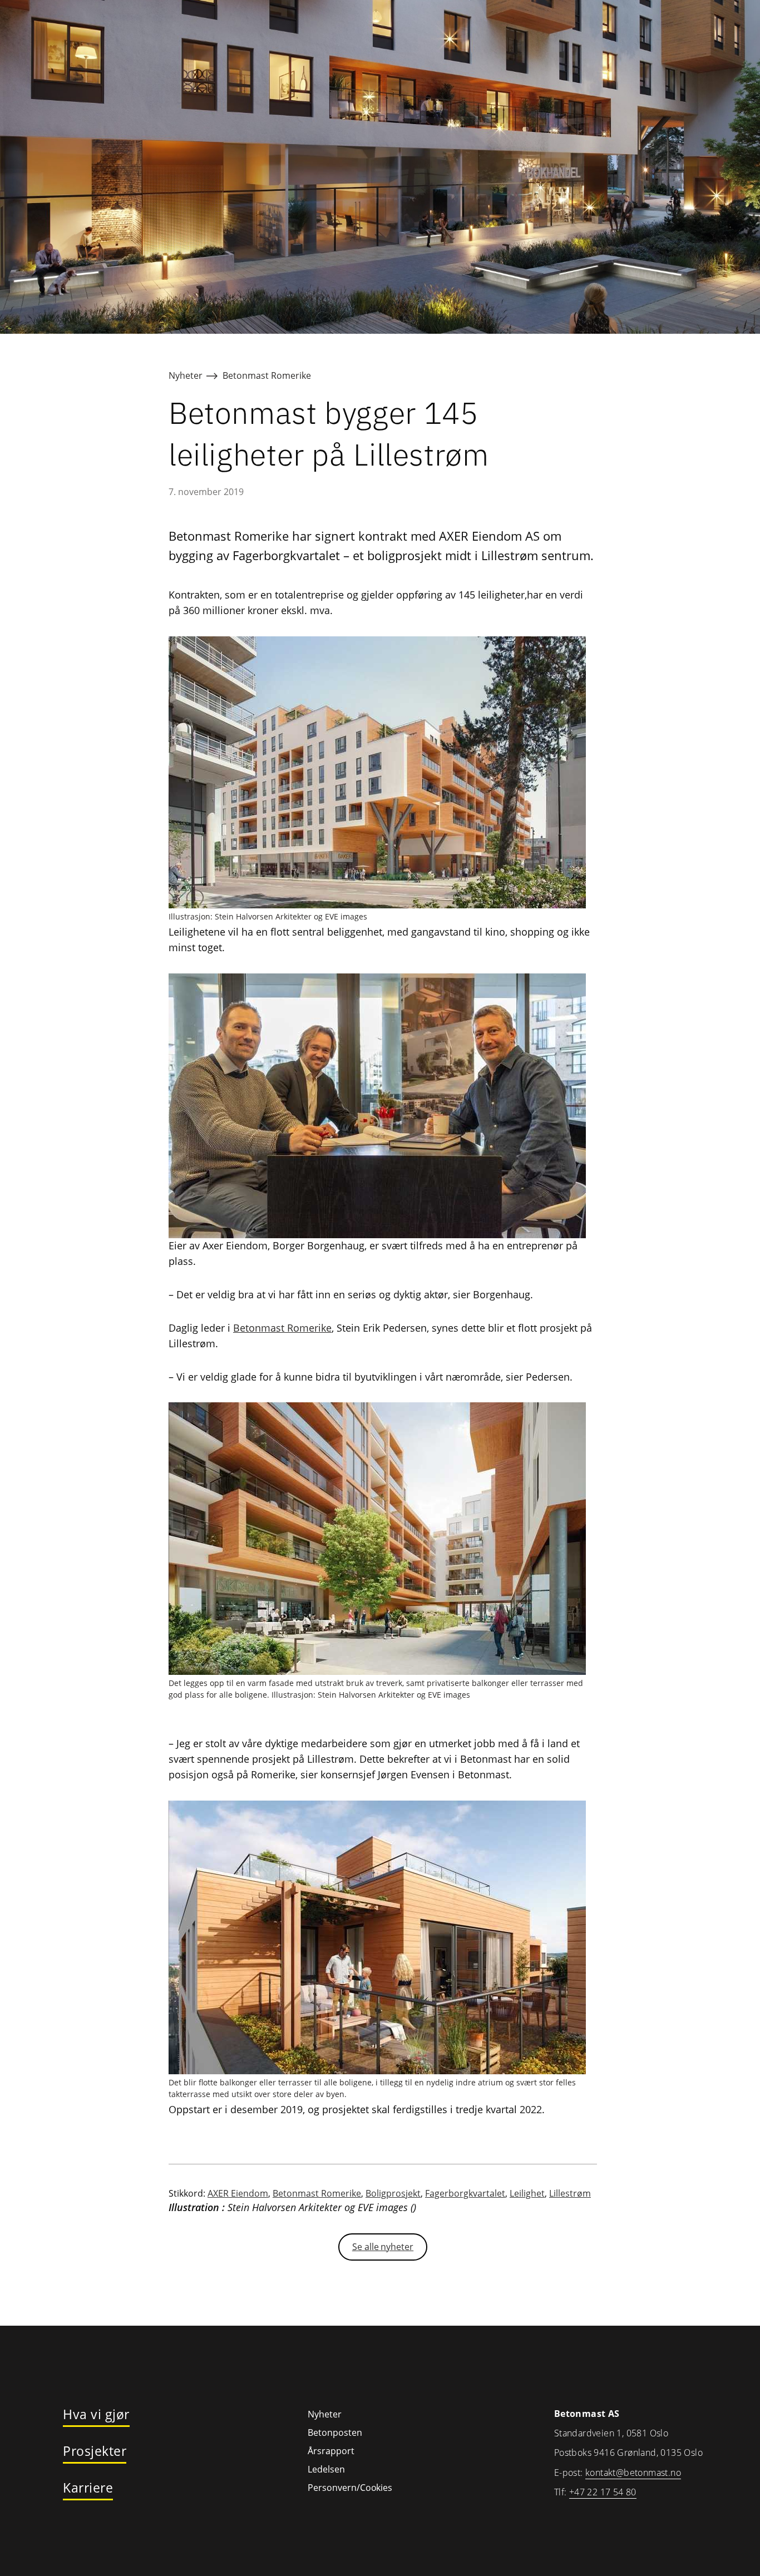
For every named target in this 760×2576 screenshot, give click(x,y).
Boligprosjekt (393, 2193)
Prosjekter (95, 2451)
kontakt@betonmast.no (633, 2473)
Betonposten (335, 2432)
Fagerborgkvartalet (465, 2193)
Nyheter (186, 375)
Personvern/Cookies (350, 2488)
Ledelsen (326, 2469)
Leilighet (527, 2193)
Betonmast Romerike (267, 375)
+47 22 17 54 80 (603, 2492)
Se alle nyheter (383, 2247)
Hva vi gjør (96, 2415)
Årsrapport (331, 2451)
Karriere (88, 2488)
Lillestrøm (570, 2193)
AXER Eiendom (238, 2193)
